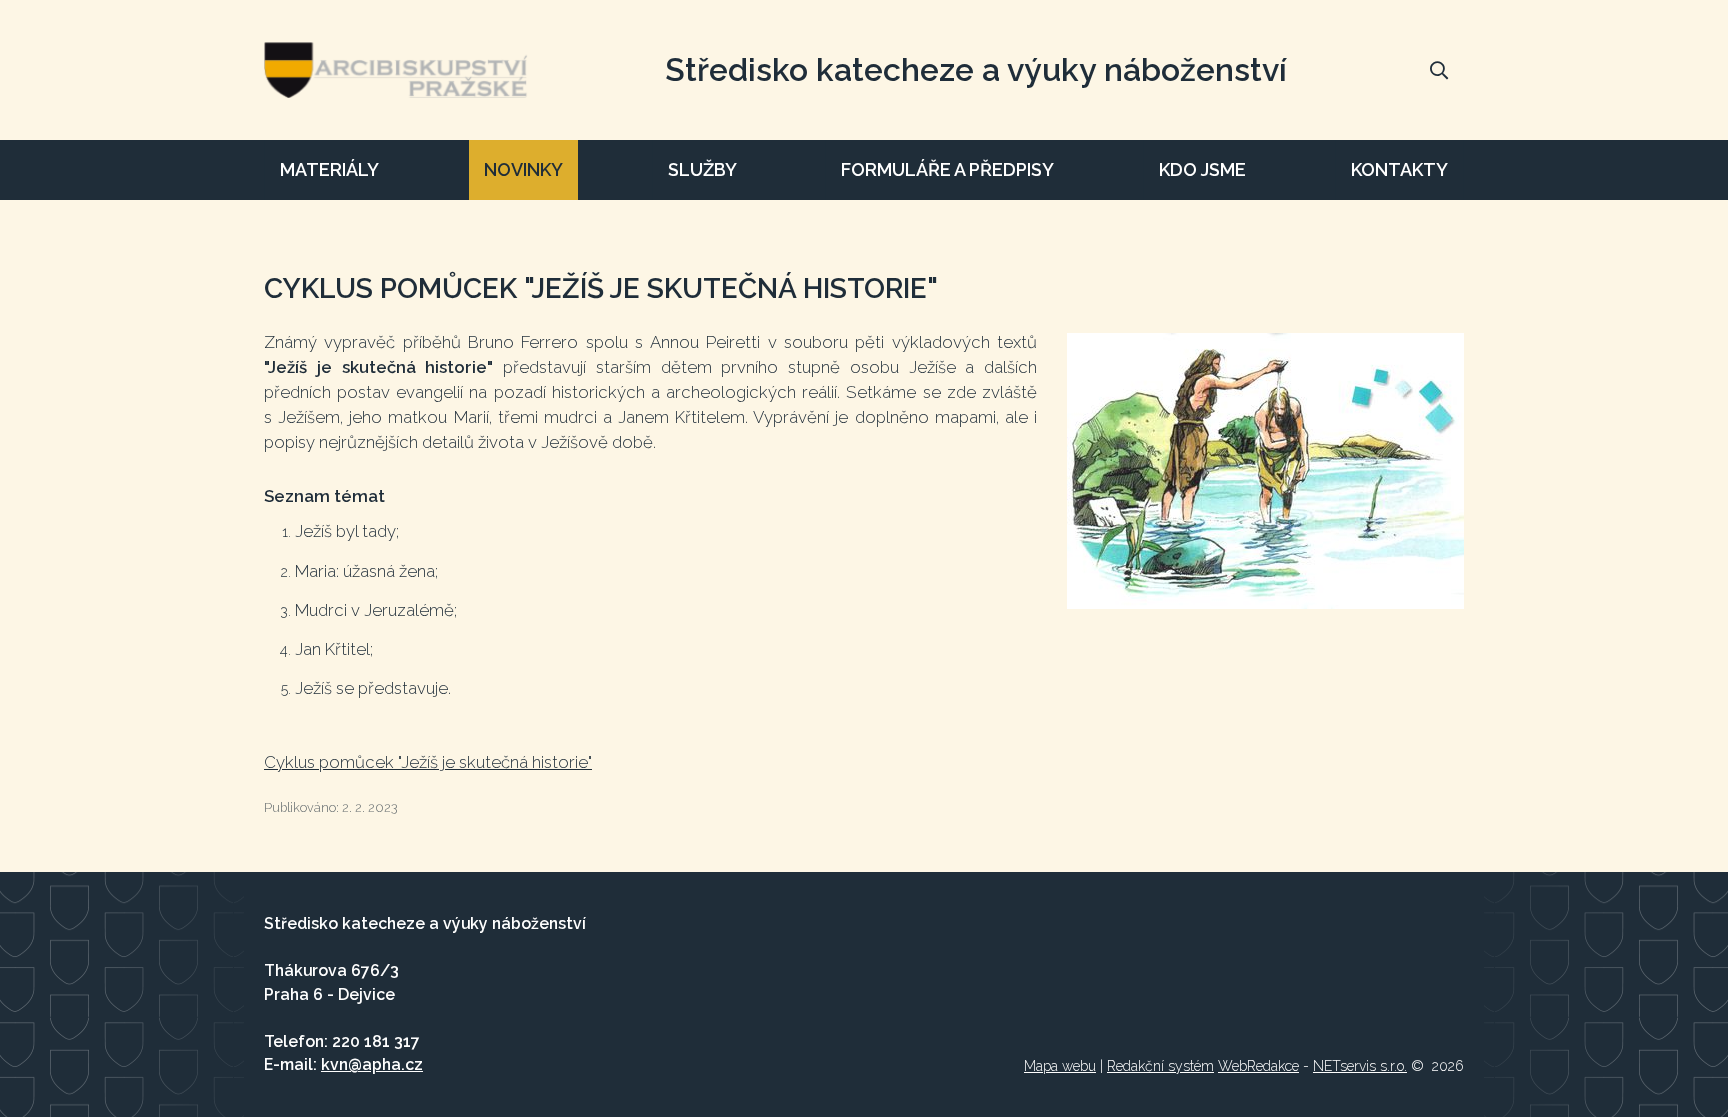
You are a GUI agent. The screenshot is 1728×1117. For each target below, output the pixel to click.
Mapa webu (1060, 1066)
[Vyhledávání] (1439, 70)
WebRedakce (1258, 1066)
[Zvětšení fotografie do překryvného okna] (1265, 471)
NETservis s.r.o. (1360, 1066)
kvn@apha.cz (372, 1064)
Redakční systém (1160, 1066)
